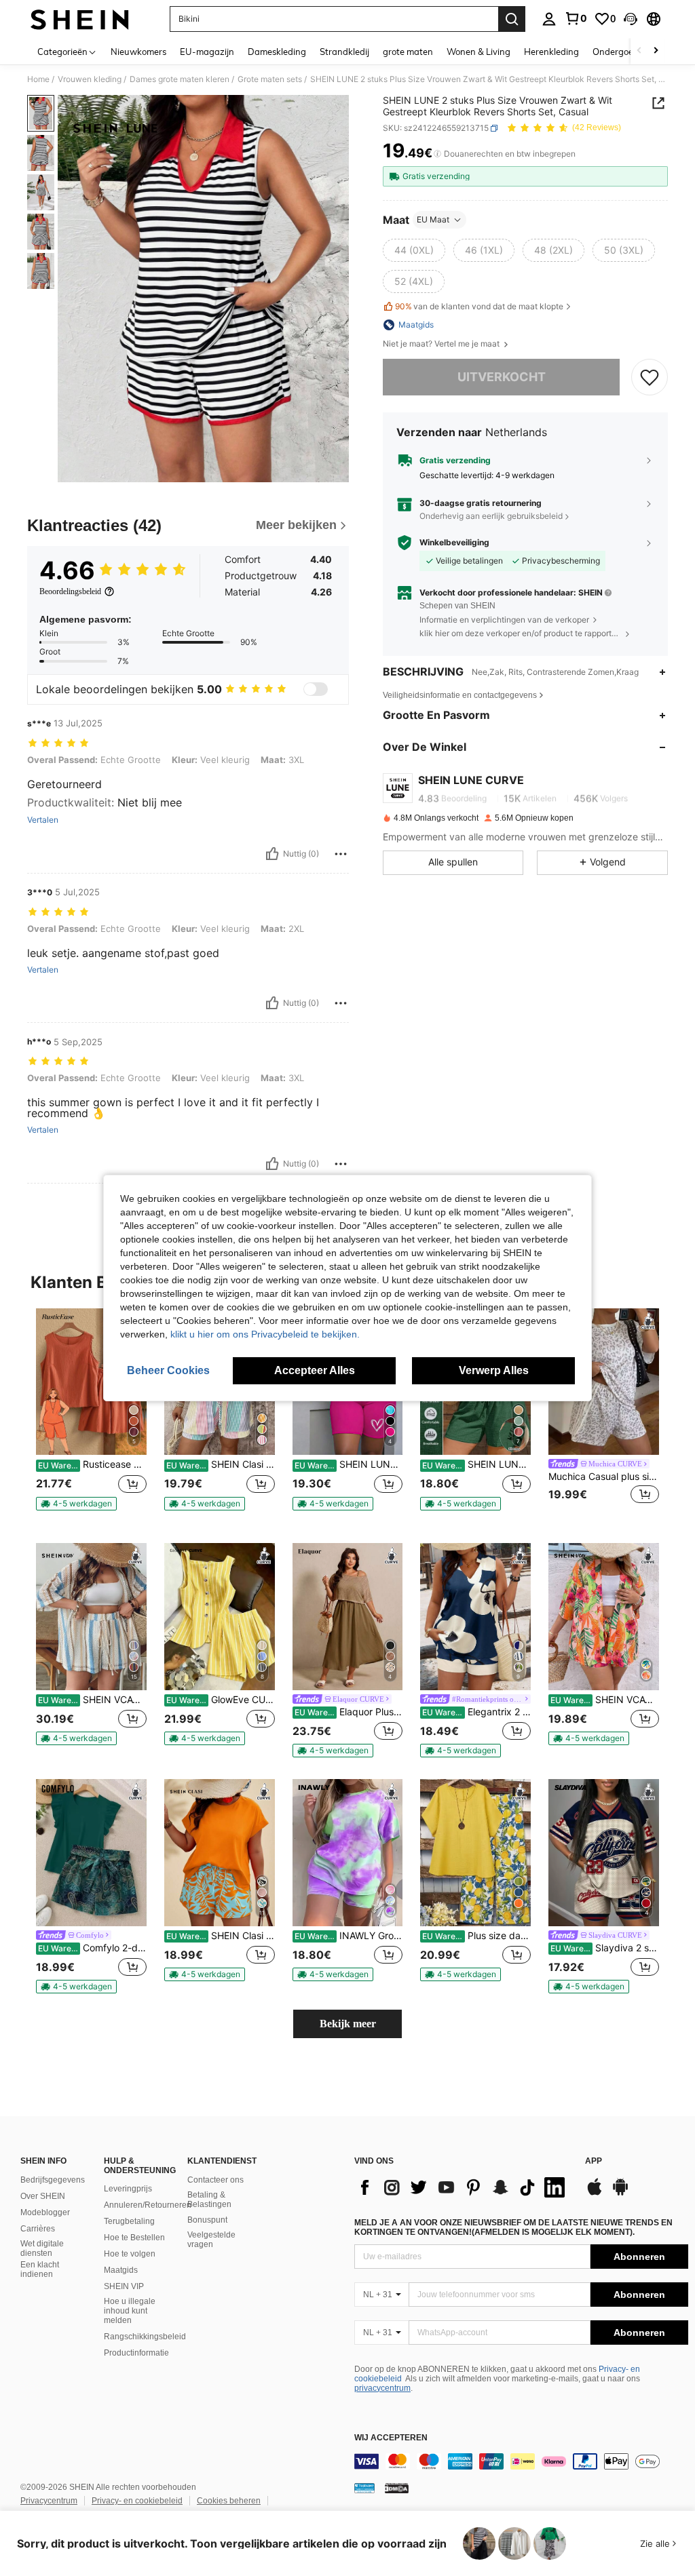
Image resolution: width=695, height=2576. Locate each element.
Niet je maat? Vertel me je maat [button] (442, 344)
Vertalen (43, 820)
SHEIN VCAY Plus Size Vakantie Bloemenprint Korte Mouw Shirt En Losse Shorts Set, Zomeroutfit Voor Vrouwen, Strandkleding (605, 1700)
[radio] (414, 250)
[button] (631, 19)
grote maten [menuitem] (408, 52)
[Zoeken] (512, 19)
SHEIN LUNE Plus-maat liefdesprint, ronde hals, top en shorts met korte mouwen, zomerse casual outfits (349, 1464)
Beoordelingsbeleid (70, 591)
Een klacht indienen (40, 2269)
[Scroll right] (656, 51)
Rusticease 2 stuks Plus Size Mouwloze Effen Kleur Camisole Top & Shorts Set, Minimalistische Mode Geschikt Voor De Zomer (92, 1464)
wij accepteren (391, 2438)
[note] (76, 1504)
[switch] (316, 689)
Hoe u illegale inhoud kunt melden (130, 2311)
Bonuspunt (207, 2220)
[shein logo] (80, 19)
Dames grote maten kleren (180, 79)
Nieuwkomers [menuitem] (138, 52)
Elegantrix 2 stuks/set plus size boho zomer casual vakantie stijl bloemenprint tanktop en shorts (476, 1712)
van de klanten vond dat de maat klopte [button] (479, 306)
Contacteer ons (215, 2180)
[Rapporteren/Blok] (341, 854)
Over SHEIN (43, 2196)
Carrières (38, 2229)
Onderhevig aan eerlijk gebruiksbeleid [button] (491, 516)
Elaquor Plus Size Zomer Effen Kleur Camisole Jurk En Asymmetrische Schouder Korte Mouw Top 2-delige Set (349, 1712)
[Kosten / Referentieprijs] (437, 154)
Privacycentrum (49, 2501)
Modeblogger (45, 2212)
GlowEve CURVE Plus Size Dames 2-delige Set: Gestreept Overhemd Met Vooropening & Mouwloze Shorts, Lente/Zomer (221, 1700)
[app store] (595, 2193)
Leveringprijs (128, 2189)
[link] (576, 18)
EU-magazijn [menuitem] (207, 52)
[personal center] (549, 19)
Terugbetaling (129, 2221)
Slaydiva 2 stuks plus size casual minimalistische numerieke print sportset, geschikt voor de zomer (605, 1948)
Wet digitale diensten (42, 2248)
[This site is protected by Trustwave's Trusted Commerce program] (364, 2488)
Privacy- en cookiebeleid (137, 2501)
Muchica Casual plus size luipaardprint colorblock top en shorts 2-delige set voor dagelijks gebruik (604, 1477)
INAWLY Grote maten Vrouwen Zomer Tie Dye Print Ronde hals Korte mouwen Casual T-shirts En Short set (349, 1936)
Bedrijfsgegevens (53, 2180)
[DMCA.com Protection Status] (397, 2488)
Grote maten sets (270, 79)
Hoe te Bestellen (134, 2238)
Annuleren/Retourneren (148, 2205)
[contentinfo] (521, 2461)
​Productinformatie (136, 2353)
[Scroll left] (639, 51)
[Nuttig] (272, 854)
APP (594, 2161)
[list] (463, 2187)
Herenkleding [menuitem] (551, 52)
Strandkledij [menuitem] (344, 52)
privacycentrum (382, 2388)
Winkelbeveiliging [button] (454, 543)
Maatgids (121, 2270)
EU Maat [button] (433, 219)
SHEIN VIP (124, 2286)
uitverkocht (502, 377)
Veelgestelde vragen (211, 2240)
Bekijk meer (348, 2024)
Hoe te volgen (130, 2254)
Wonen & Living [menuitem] (478, 52)
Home (38, 79)
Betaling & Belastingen (209, 2200)
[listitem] (91, 1415)
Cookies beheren (229, 2501)
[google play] (620, 2193)
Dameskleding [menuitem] (277, 52)
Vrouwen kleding (90, 79)
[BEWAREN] (650, 377)
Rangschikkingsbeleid (145, 2337)
